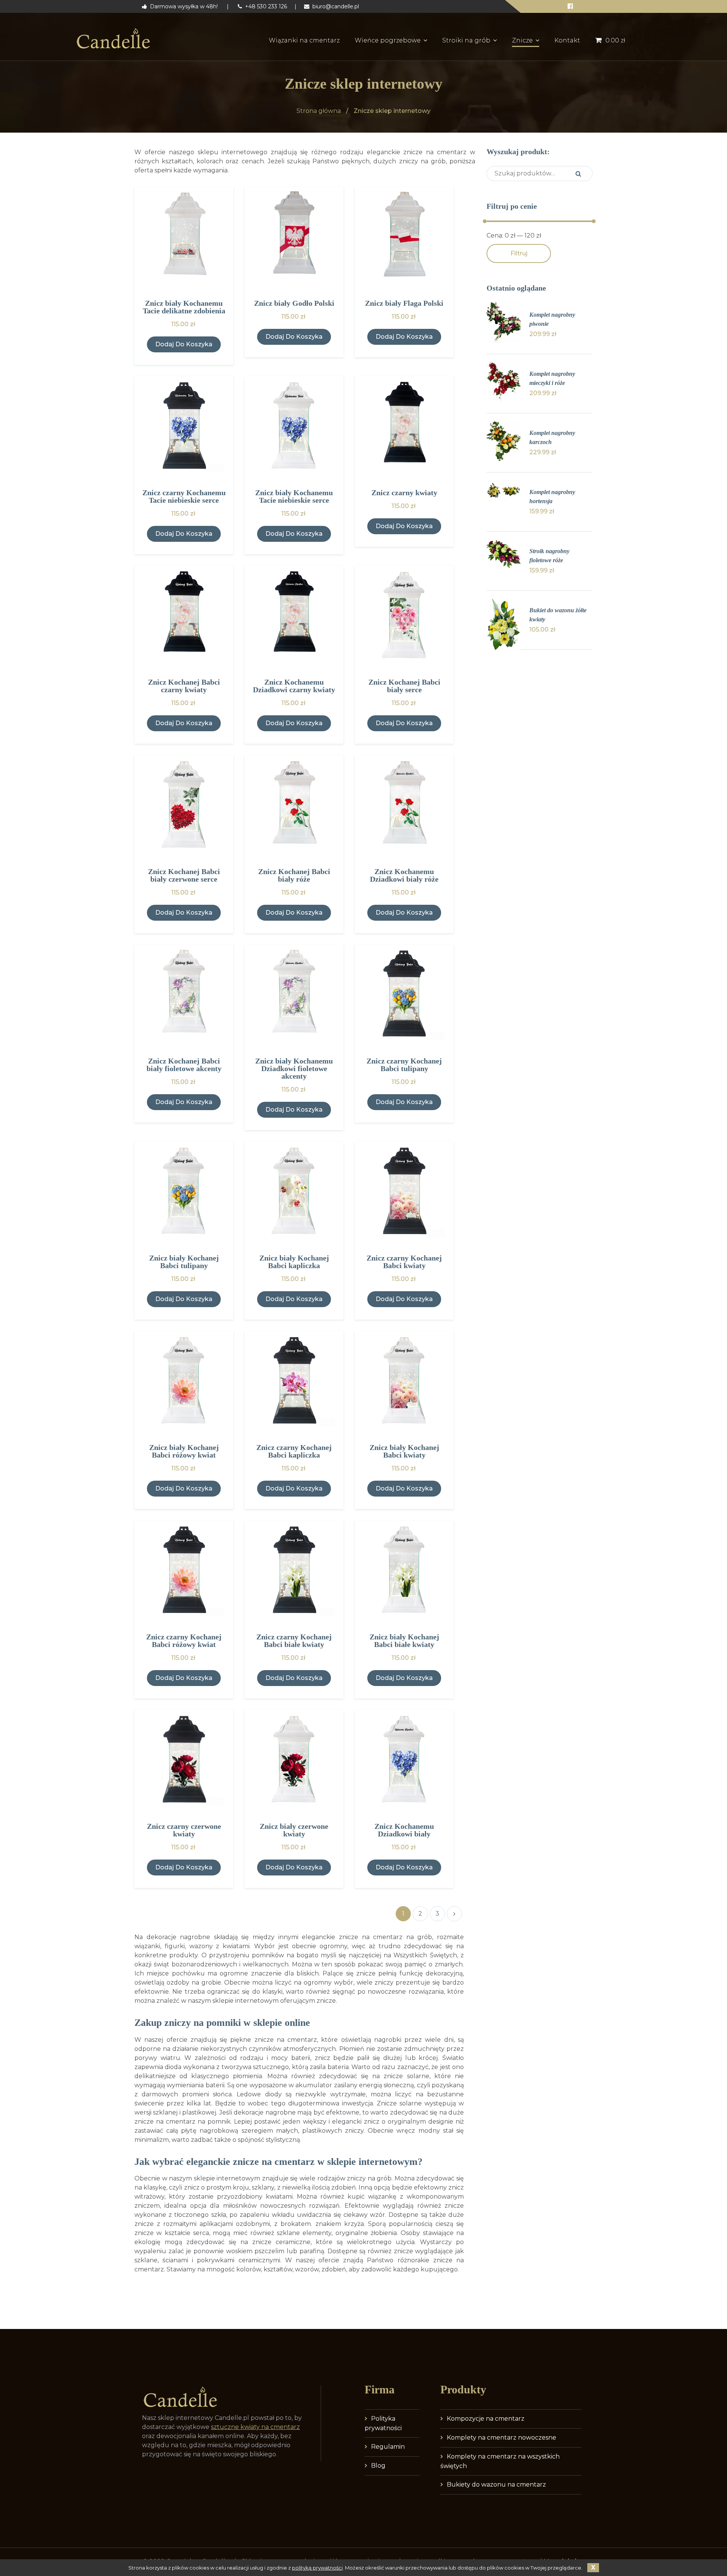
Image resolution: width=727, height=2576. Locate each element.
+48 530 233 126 (265, 6)
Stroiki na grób (466, 40)
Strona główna (319, 111)
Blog (378, 2466)
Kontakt (567, 40)
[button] (184, 344)
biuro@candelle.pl (335, 6)
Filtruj (519, 253)
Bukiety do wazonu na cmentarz (496, 2485)
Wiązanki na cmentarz (304, 40)
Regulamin (388, 2447)
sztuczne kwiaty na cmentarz (255, 2427)
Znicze (522, 40)
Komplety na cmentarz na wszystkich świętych (500, 2461)
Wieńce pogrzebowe (388, 40)
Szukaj (578, 174)
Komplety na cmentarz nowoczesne (502, 2438)
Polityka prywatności (383, 2423)
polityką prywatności (317, 2568)
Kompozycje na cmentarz (486, 2419)
